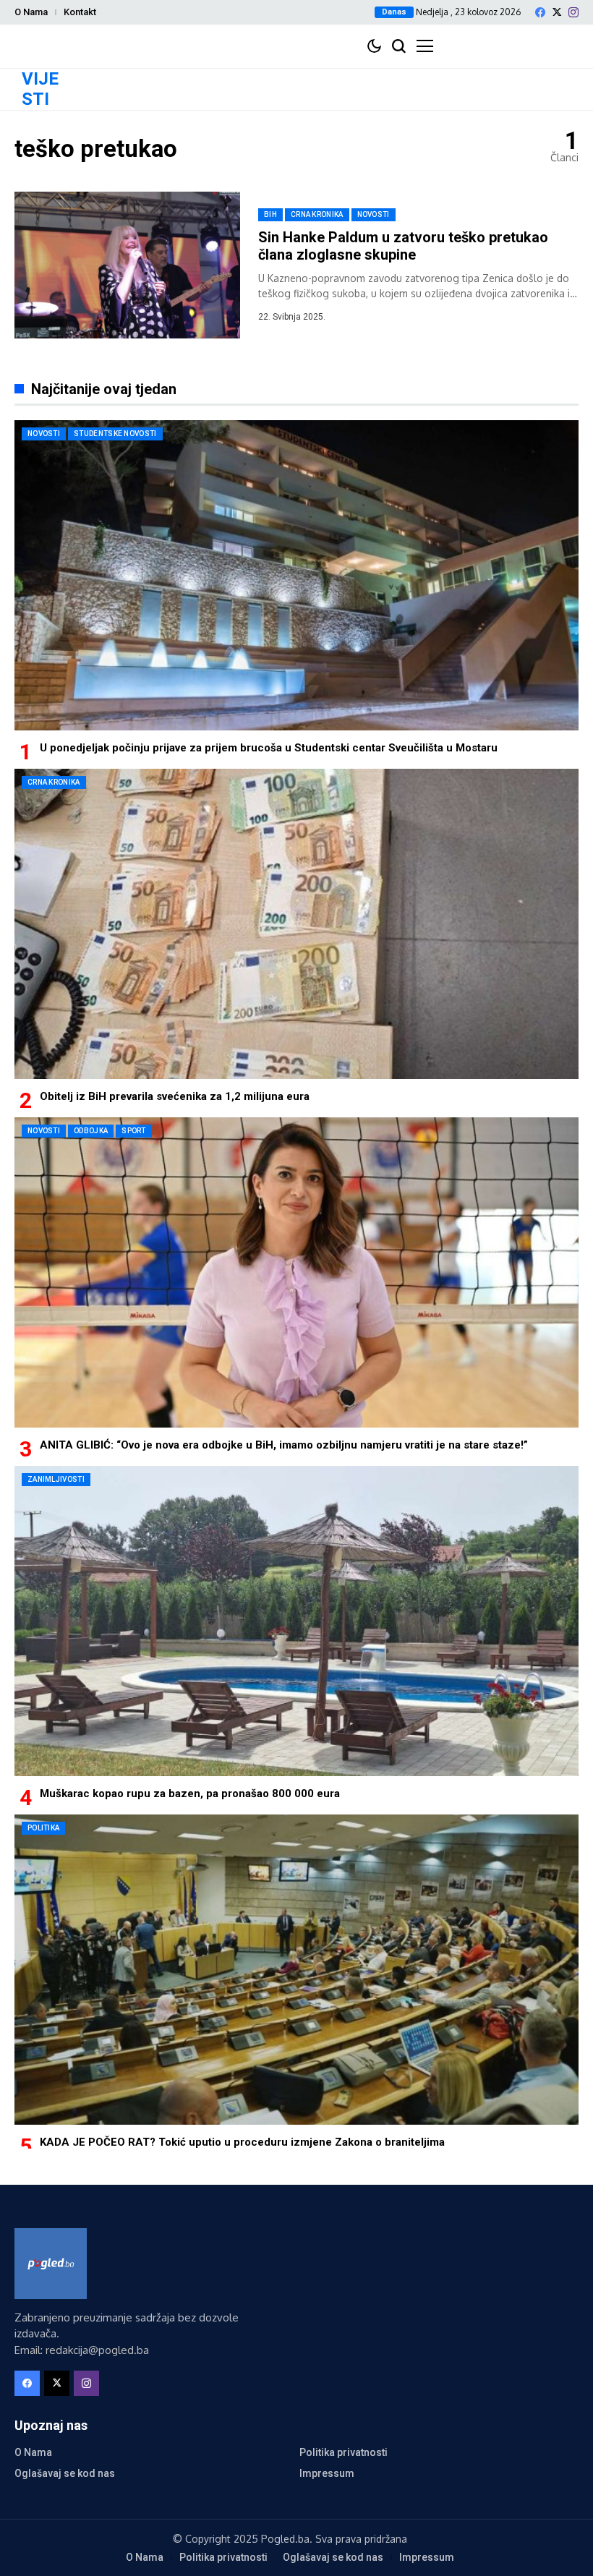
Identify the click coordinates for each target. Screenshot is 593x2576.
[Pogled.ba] (51, 2264)
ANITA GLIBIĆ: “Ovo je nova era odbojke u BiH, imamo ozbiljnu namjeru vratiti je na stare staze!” (284, 1445)
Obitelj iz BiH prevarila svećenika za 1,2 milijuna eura (175, 1096)
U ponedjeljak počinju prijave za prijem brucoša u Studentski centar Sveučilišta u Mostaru (269, 748)
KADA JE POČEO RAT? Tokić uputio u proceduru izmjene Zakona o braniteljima (242, 2142)
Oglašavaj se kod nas (65, 2473)
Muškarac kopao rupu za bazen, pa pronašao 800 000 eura (190, 1794)
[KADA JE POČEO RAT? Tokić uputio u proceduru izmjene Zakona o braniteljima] (296, 1970)
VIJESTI (40, 89)
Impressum (327, 2473)
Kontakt (80, 12)
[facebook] (540, 12)
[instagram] (573, 12)
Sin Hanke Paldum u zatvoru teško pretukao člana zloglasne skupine (403, 246)
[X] (557, 12)
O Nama (31, 12)
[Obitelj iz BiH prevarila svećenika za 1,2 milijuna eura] (296, 924)
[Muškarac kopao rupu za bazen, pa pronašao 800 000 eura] (296, 1621)
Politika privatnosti (344, 2452)
